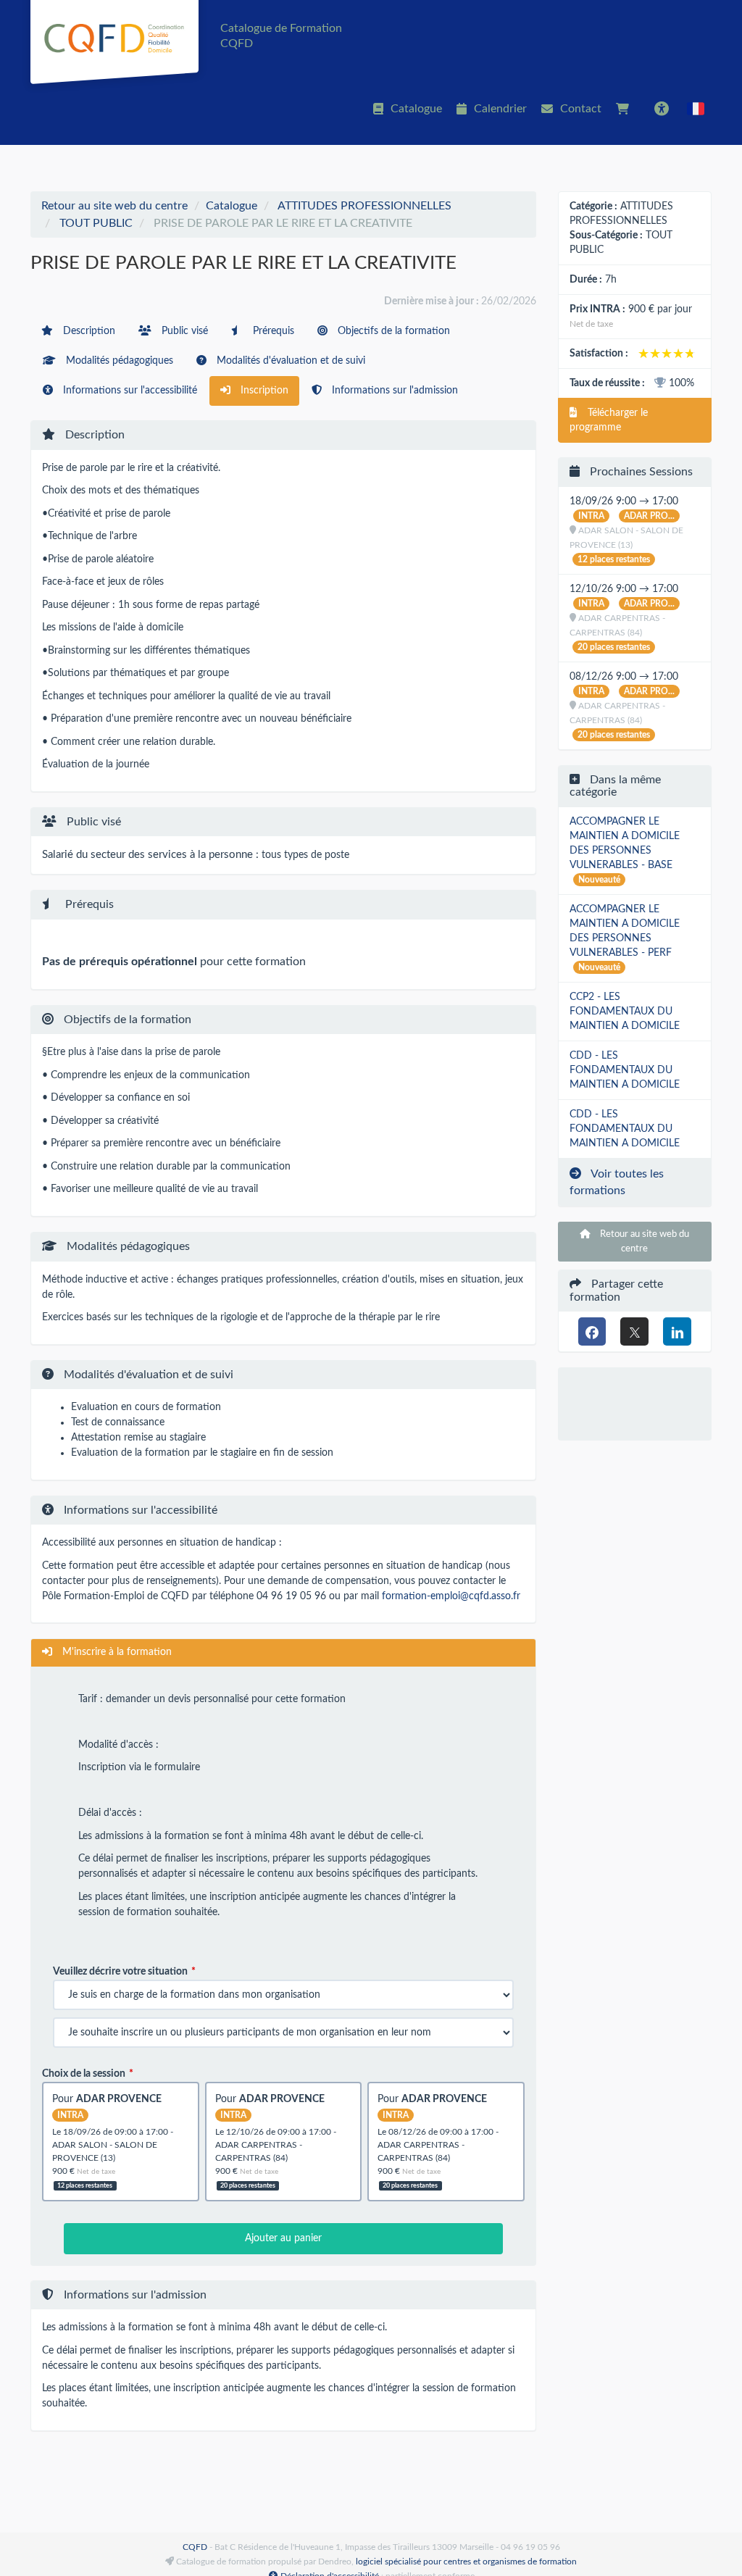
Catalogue (416, 109)
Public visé (183, 331)
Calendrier (500, 109)
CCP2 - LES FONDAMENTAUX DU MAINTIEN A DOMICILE (625, 1012)
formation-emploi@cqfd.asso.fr (451, 1596)
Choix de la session (84, 2074)
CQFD (195, 2547)
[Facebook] (592, 1331)
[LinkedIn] (677, 1331)
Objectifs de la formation (392, 331)
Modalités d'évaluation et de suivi (289, 361)
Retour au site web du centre (114, 206)
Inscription (263, 391)
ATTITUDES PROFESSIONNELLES (364, 206)
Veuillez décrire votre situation (120, 1972)
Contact (581, 109)
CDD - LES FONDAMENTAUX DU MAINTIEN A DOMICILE (625, 1070)
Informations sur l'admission (393, 391)
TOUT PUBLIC (96, 223)
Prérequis (272, 331)
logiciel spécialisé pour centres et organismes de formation (466, 2562)
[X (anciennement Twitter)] (634, 1331)
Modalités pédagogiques (118, 361)
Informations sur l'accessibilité (129, 391)
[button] (696, 109)
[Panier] (626, 109)
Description (88, 331)
